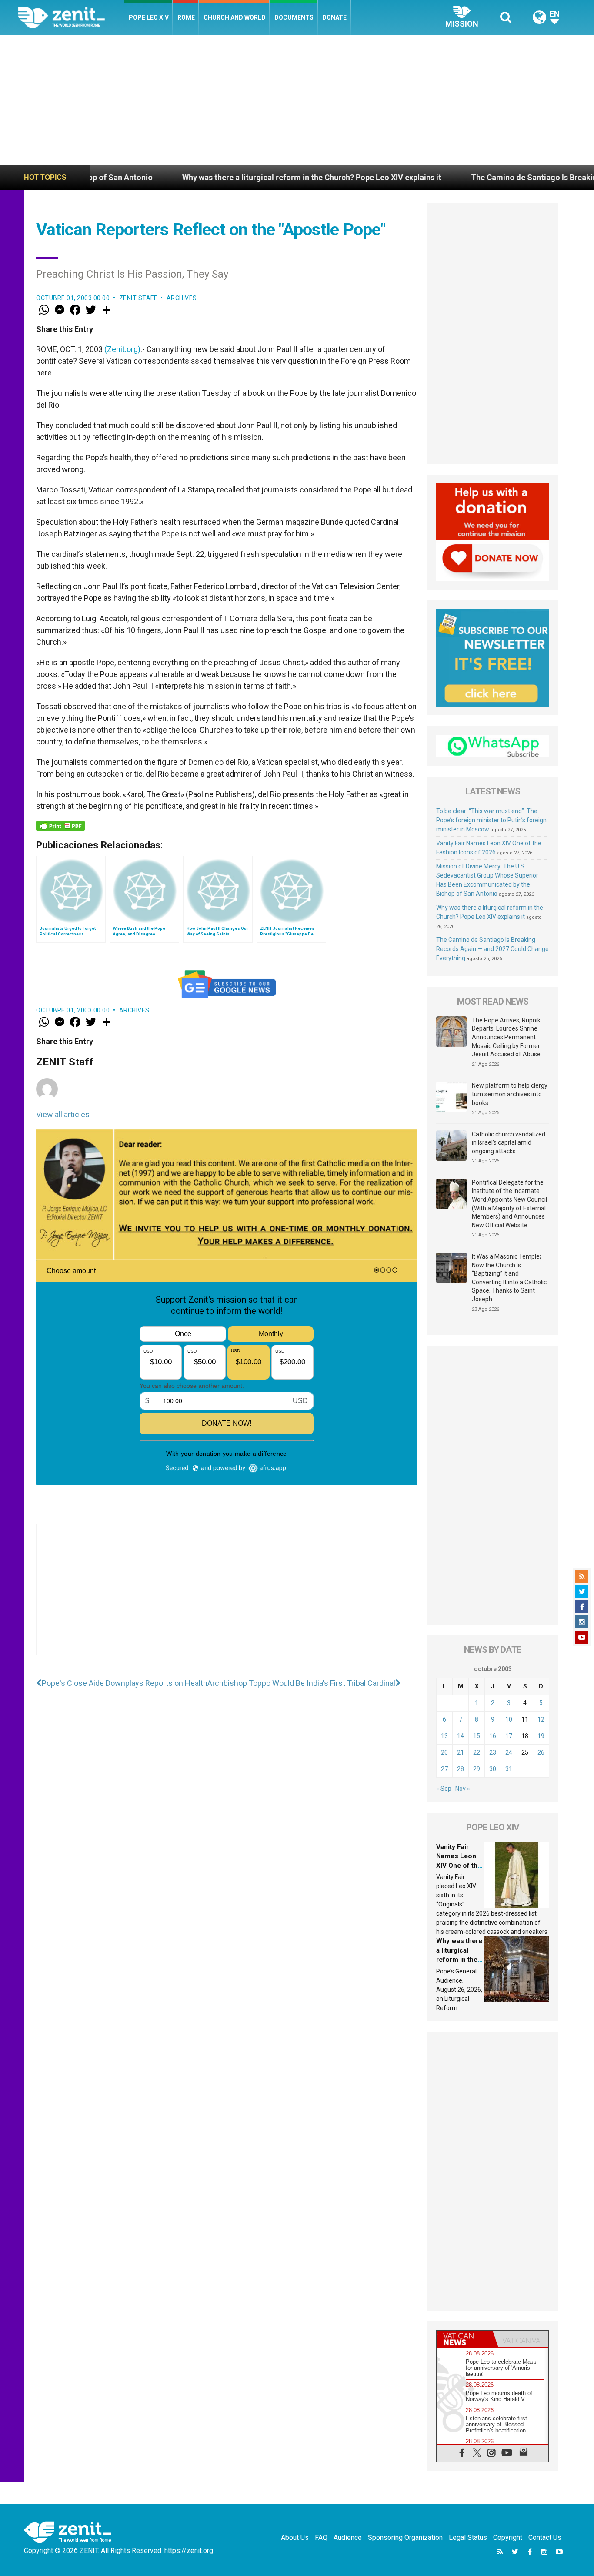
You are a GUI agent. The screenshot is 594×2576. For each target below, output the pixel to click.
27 (444, 1769)
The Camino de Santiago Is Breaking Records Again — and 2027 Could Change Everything (492, 949)
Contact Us (545, 2537)
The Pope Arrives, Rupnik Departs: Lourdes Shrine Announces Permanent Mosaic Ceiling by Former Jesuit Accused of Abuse (506, 1037)
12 (541, 1719)
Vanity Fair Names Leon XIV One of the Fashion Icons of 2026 (459, 1866)
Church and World (235, 17)
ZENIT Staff (138, 298)
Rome (186, 17)
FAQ (321, 2537)
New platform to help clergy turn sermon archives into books (510, 1094)
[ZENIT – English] (71, 17)
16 (493, 1736)
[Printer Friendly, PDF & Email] (60, 826)
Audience (348, 2537)
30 (493, 1769)
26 (541, 1752)
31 (509, 1769)
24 (509, 1752)
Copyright (508, 2537)
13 (444, 1736)
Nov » (463, 1789)
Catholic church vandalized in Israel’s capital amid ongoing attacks (509, 1143)
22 (477, 1752)
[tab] (465, 2339)
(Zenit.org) (122, 349)
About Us (295, 2537)
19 (541, 1736)
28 (461, 1769)
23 (493, 1752)
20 (444, 1752)
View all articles (63, 1114)
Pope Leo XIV (149, 17)
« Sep (444, 1789)
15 (477, 1736)
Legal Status (468, 2537)
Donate (334, 17)
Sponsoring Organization (405, 2537)
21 (461, 1752)
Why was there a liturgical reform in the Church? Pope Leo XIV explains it (224, 177)
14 (461, 1736)
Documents (294, 17)
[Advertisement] (297, 100)
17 (509, 1736)
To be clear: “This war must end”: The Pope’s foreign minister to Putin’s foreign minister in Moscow (491, 820)
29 (477, 1769)
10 (509, 1719)
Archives (182, 298)
